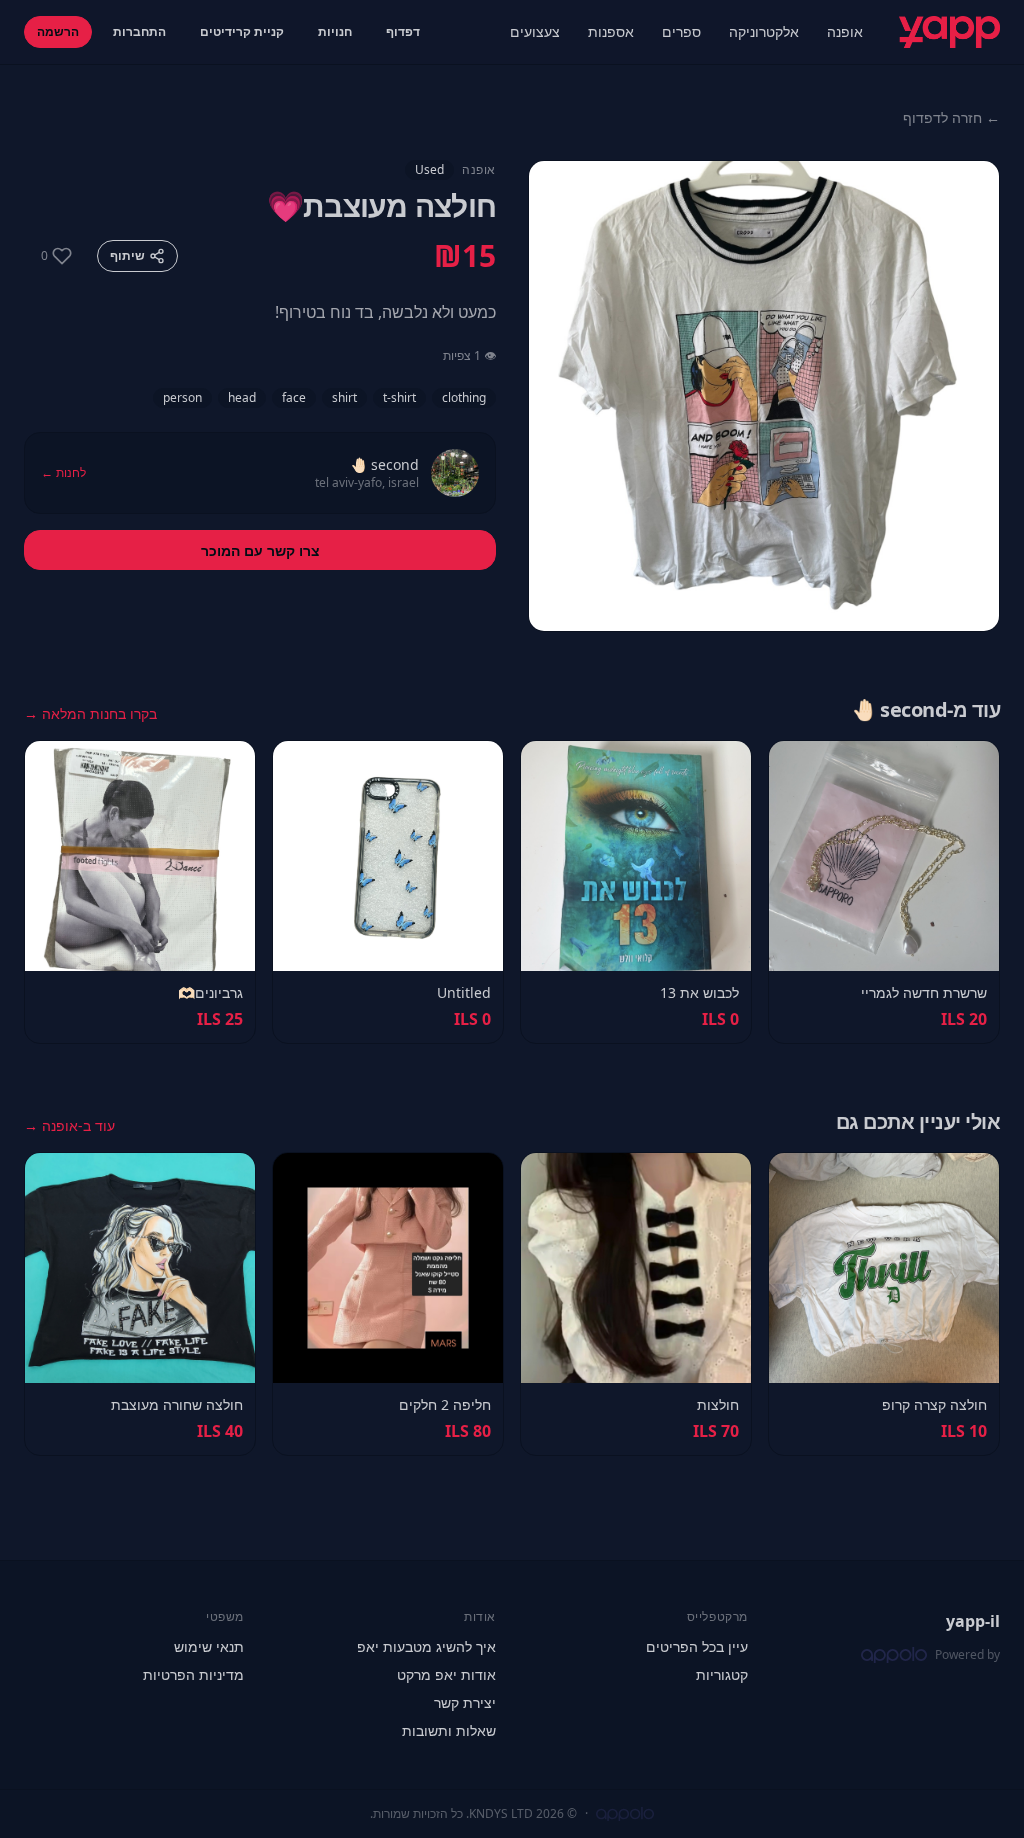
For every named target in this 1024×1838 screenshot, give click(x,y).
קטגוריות (722, 1674)
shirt (344, 397)
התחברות (139, 31)
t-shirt (399, 397)
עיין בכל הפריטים (697, 1646)
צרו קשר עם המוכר (260, 550)
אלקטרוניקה (764, 31)
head (242, 397)
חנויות (335, 31)
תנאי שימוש (209, 1646)
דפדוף (403, 31)
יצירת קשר (465, 1702)
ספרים (681, 31)
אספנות (611, 31)
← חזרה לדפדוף (951, 117)
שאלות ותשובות (449, 1730)
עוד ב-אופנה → (69, 1125)
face (294, 397)
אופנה (845, 31)
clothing (464, 397)
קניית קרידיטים (242, 31)
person (182, 397)
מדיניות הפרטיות (193, 1674)
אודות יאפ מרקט (446, 1674)
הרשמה (58, 31)
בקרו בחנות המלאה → (90, 713)
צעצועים (535, 31)
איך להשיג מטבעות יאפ (426, 1646)
